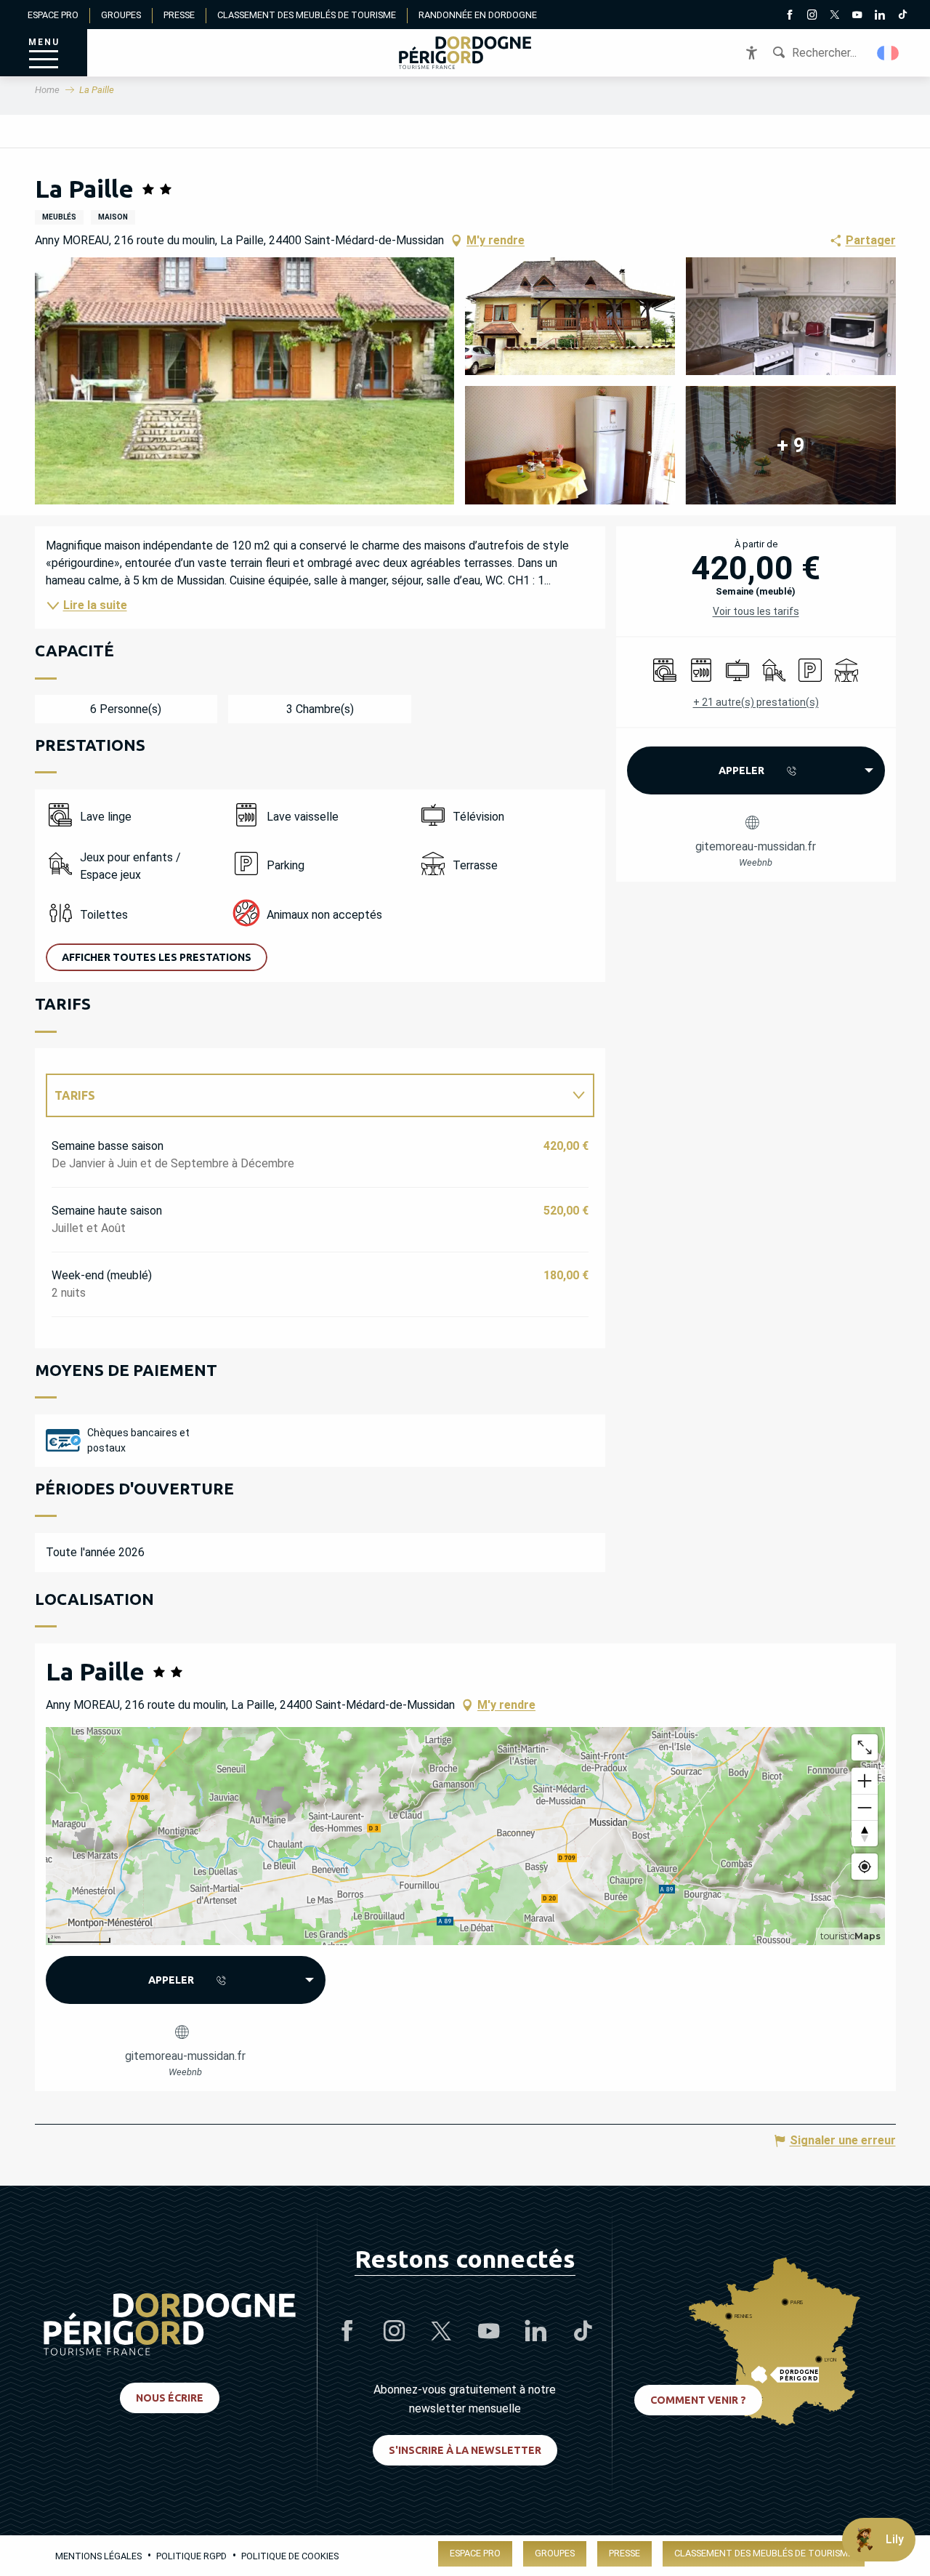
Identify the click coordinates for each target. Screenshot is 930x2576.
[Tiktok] (902, 16)
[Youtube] (857, 16)
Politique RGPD (191, 2556)
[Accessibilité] (752, 53)
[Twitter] (834, 16)
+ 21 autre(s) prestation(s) (756, 702)
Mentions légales (98, 2556)
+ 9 (791, 445)
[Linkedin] (880, 16)
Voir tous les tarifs (756, 611)
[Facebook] (789, 16)
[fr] (889, 53)
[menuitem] (465, 53)
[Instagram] (812, 16)
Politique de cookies (290, 2556)
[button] (889, 53)
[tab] (306, 1095)
